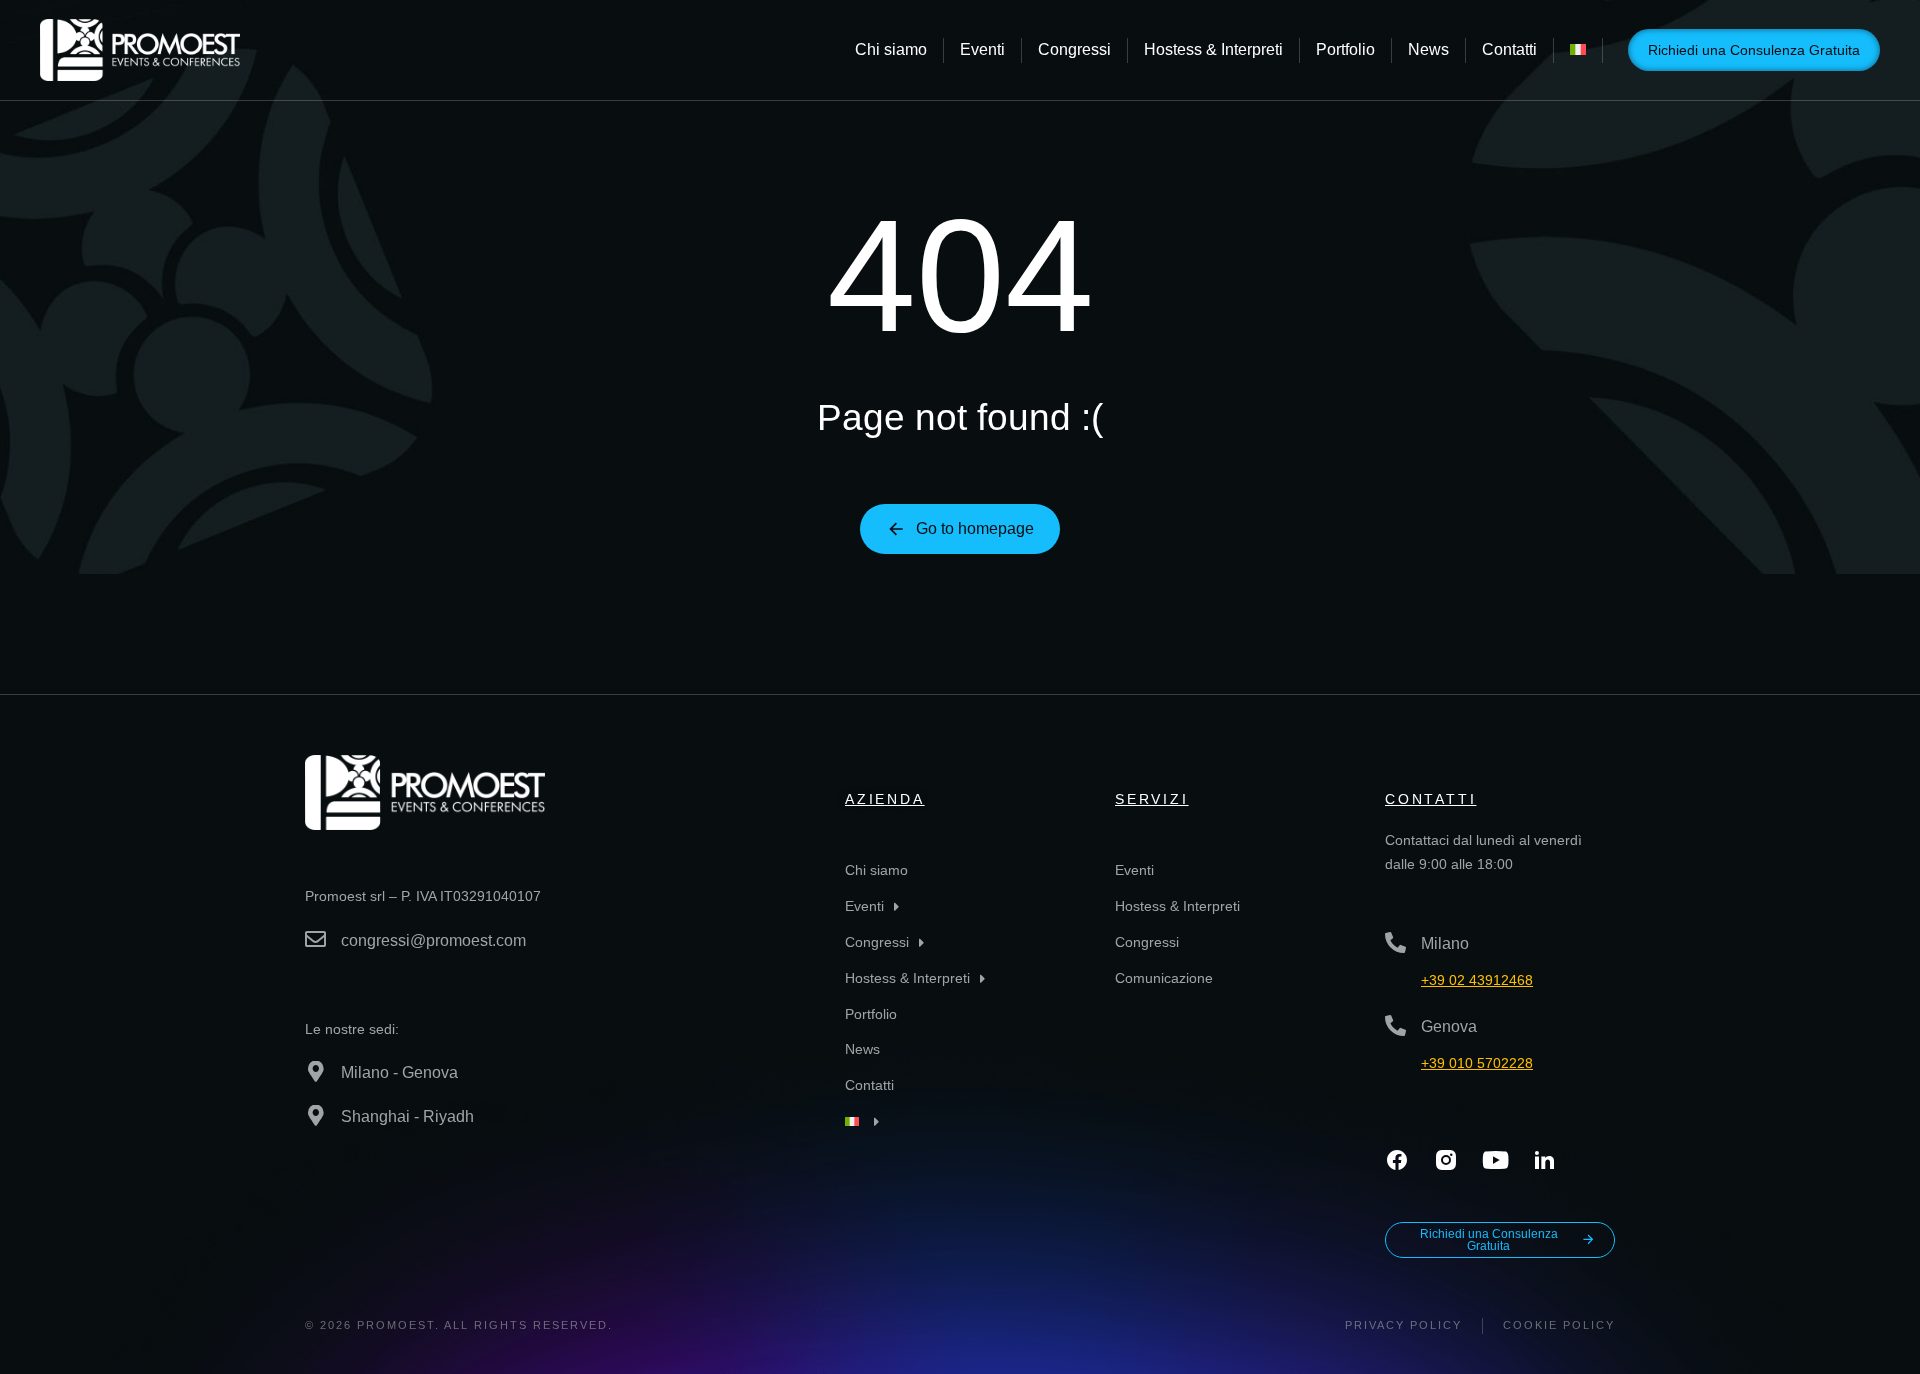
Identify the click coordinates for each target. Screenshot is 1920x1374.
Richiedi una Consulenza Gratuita (1754, 50)
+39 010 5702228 (1477, 1063)
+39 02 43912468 (1477, 980)
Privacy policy (1403, 1325)
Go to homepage (975, 528)
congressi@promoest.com (433, 940)
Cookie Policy (1559, 1325)
